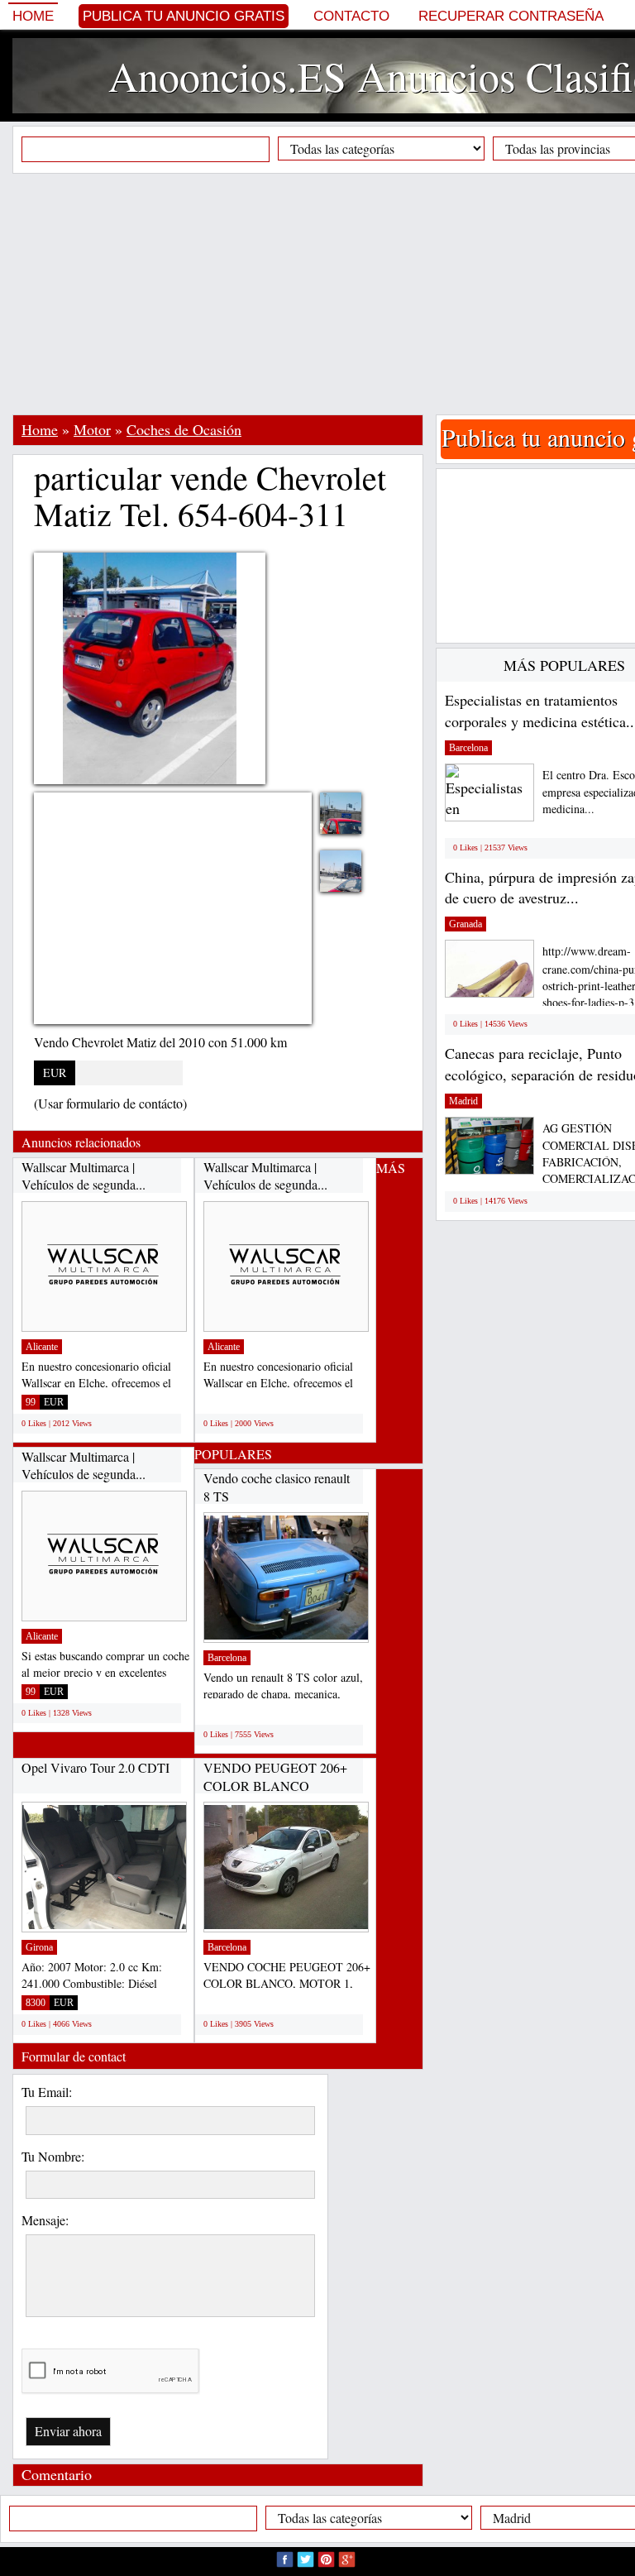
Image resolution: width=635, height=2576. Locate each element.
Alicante (42, 1347)
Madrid (463, 1101)
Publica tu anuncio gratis (184, 16)
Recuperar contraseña (511, 16)
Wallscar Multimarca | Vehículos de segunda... (84, 1176)
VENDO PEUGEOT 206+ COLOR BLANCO (275, 1776)
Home (33, 16)
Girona (39, 1947)
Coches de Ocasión (184, 429)
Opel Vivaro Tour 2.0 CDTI (95, 1767)
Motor (92, 429)
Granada (466, 924)
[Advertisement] (324, 294)
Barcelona (227, 1658)
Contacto (351, 16)
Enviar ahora (68, 2431)
